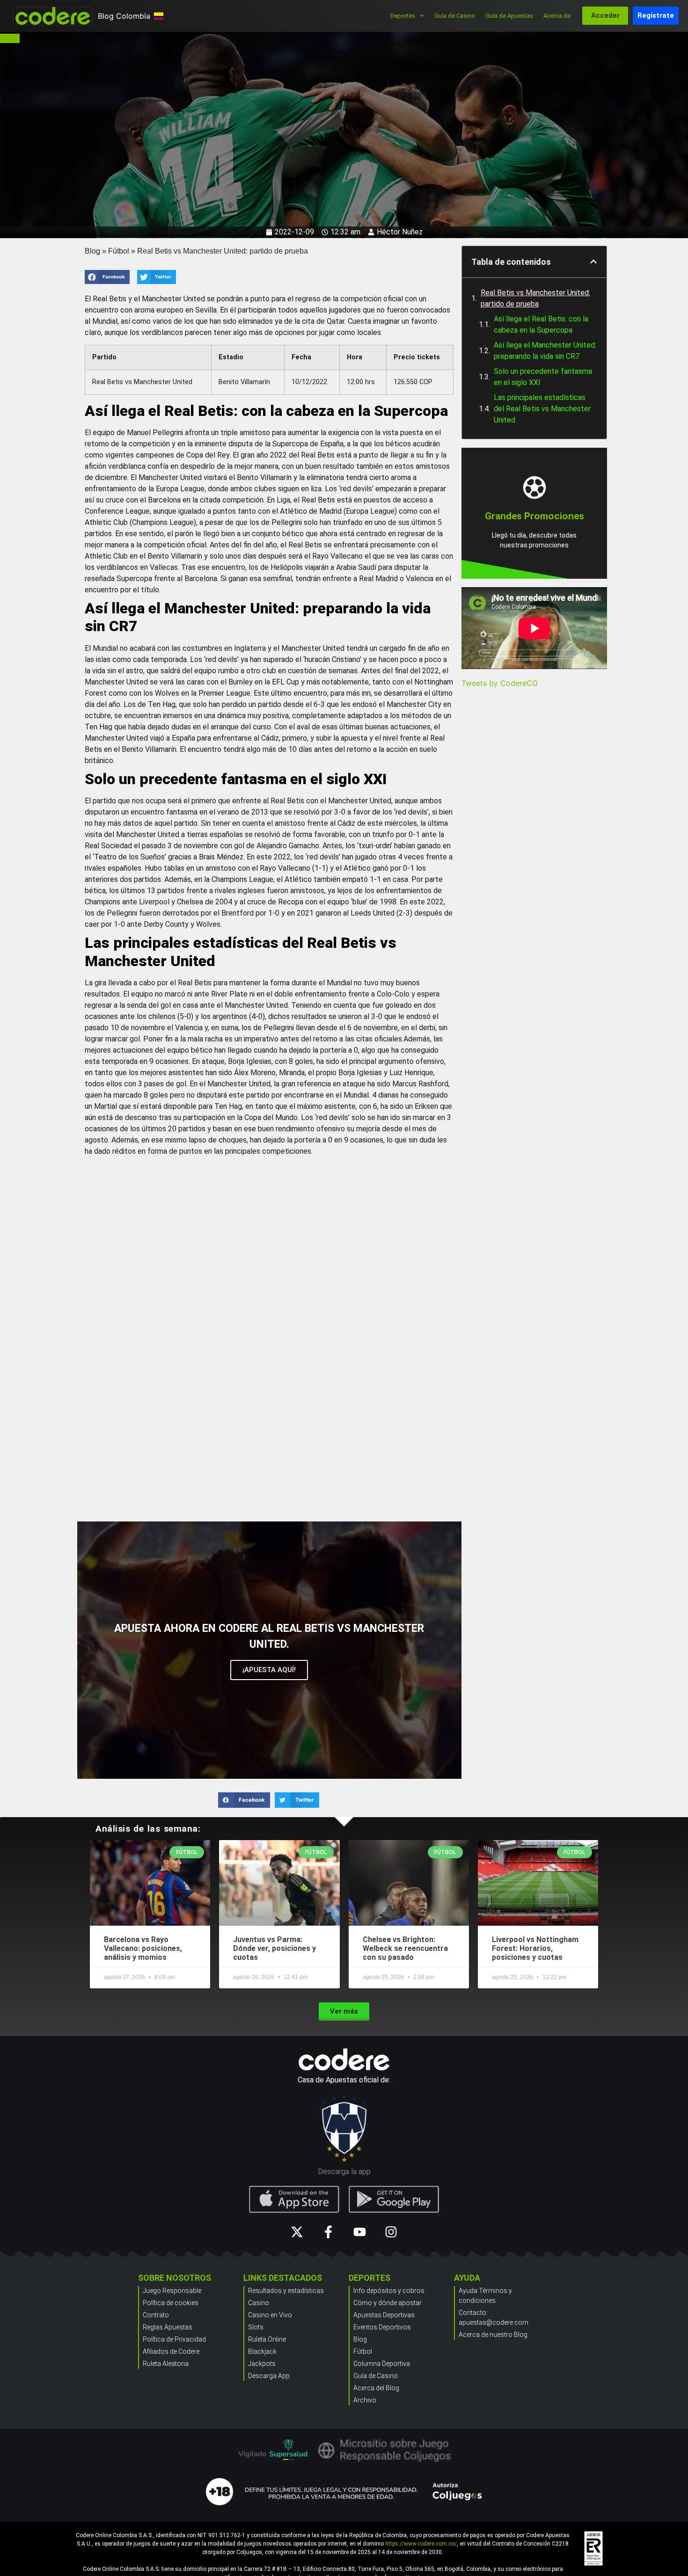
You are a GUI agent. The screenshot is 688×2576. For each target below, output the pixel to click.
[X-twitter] (297, 2232)
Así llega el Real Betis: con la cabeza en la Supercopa (541, 324)
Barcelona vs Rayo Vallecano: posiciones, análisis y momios (143, 1948)
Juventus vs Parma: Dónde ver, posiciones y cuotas (274, 1948)
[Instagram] (391, 2232)
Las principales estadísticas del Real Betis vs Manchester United (542, 409)
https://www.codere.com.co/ (421, 2544)
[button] (107, 277)
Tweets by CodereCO (500, 683)
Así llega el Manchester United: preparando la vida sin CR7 (545, 351)
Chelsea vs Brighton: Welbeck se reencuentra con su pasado (405, 1948)
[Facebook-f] (328, 2232)
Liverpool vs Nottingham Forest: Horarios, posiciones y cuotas (535, 1948)
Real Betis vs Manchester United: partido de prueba (535, 298)
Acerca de (557, 16)
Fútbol (119, 251)
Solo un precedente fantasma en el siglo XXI (543, 377)
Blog (92, 251)
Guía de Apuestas (509, 16)
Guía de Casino (455, 16)
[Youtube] (360, 2232)
